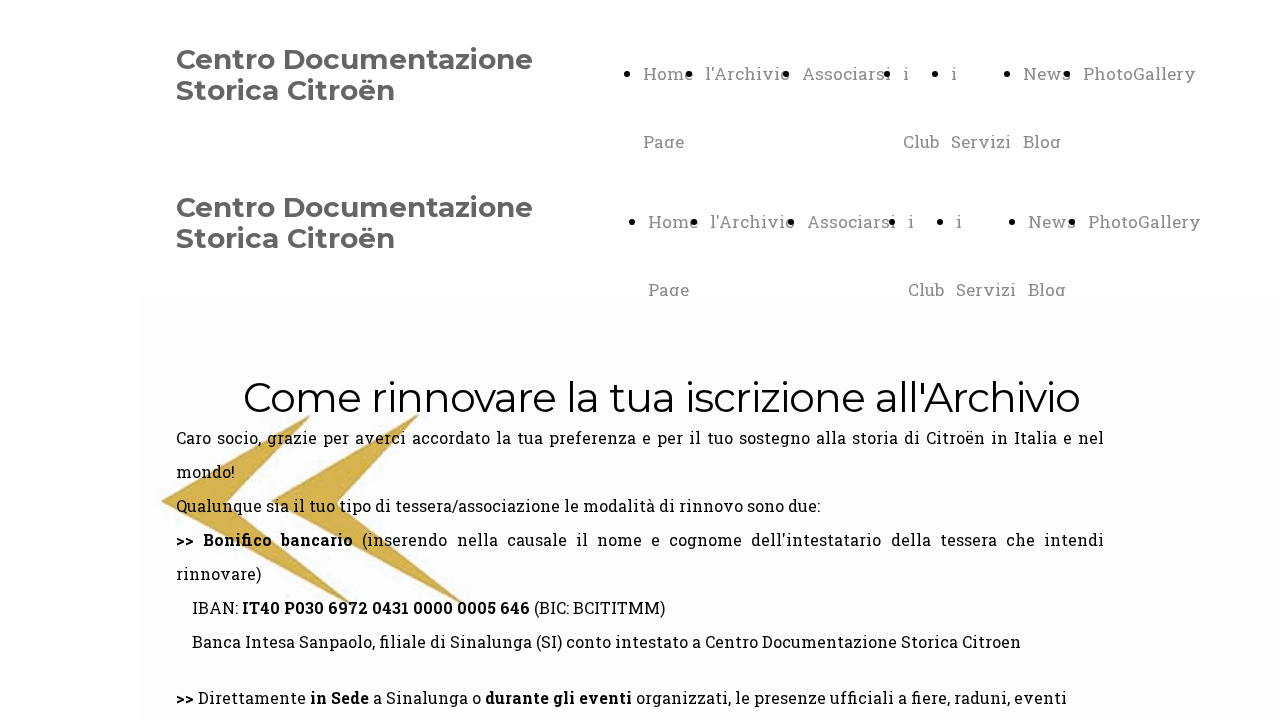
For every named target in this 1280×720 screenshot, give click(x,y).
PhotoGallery (1139, 73)
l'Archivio (747, 73)
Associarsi (846, 73)
